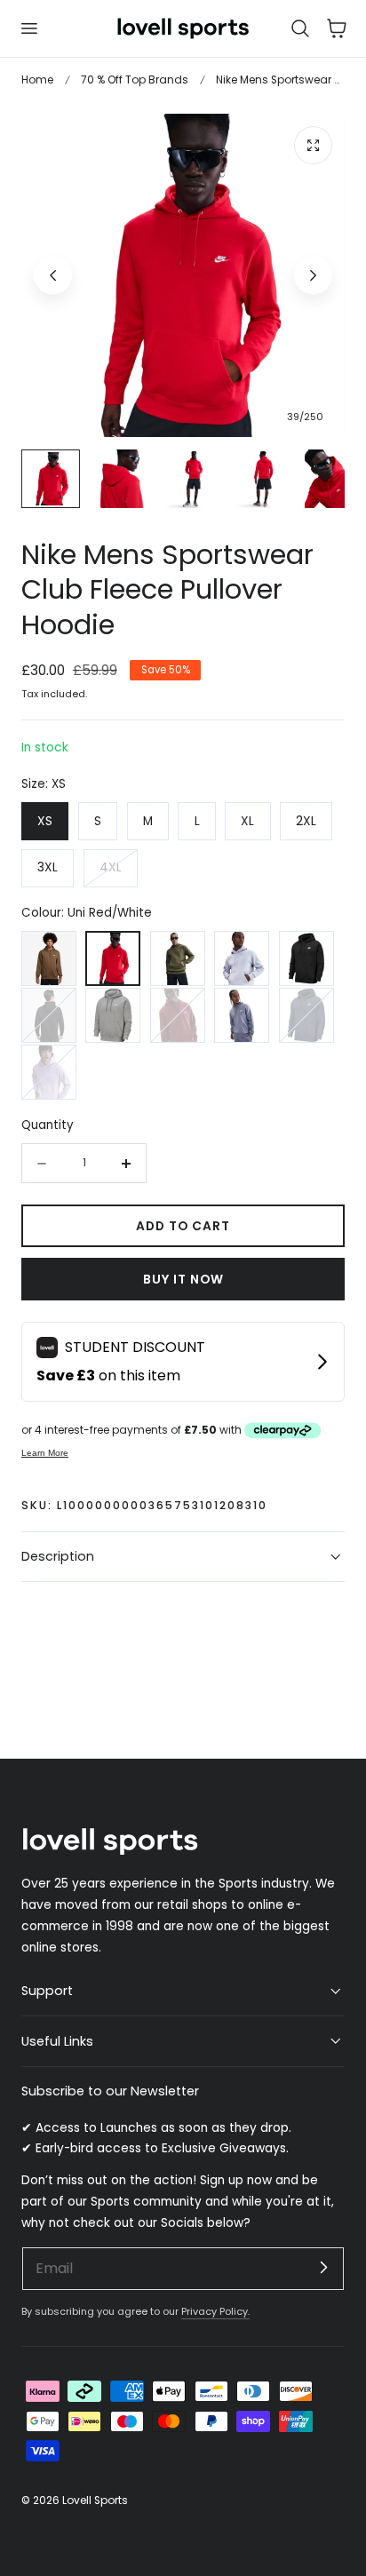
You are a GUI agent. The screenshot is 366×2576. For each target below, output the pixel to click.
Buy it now (183, 1280)
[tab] (51, 479)
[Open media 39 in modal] (313, 145)
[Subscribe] (323, 2268)
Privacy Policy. (215, 2311)
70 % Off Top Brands (135, 80)
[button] (28, 28)
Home (37, 80)
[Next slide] (313, 275)
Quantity (48, 1125)
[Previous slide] (53, 275)
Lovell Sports (95, 2500)
